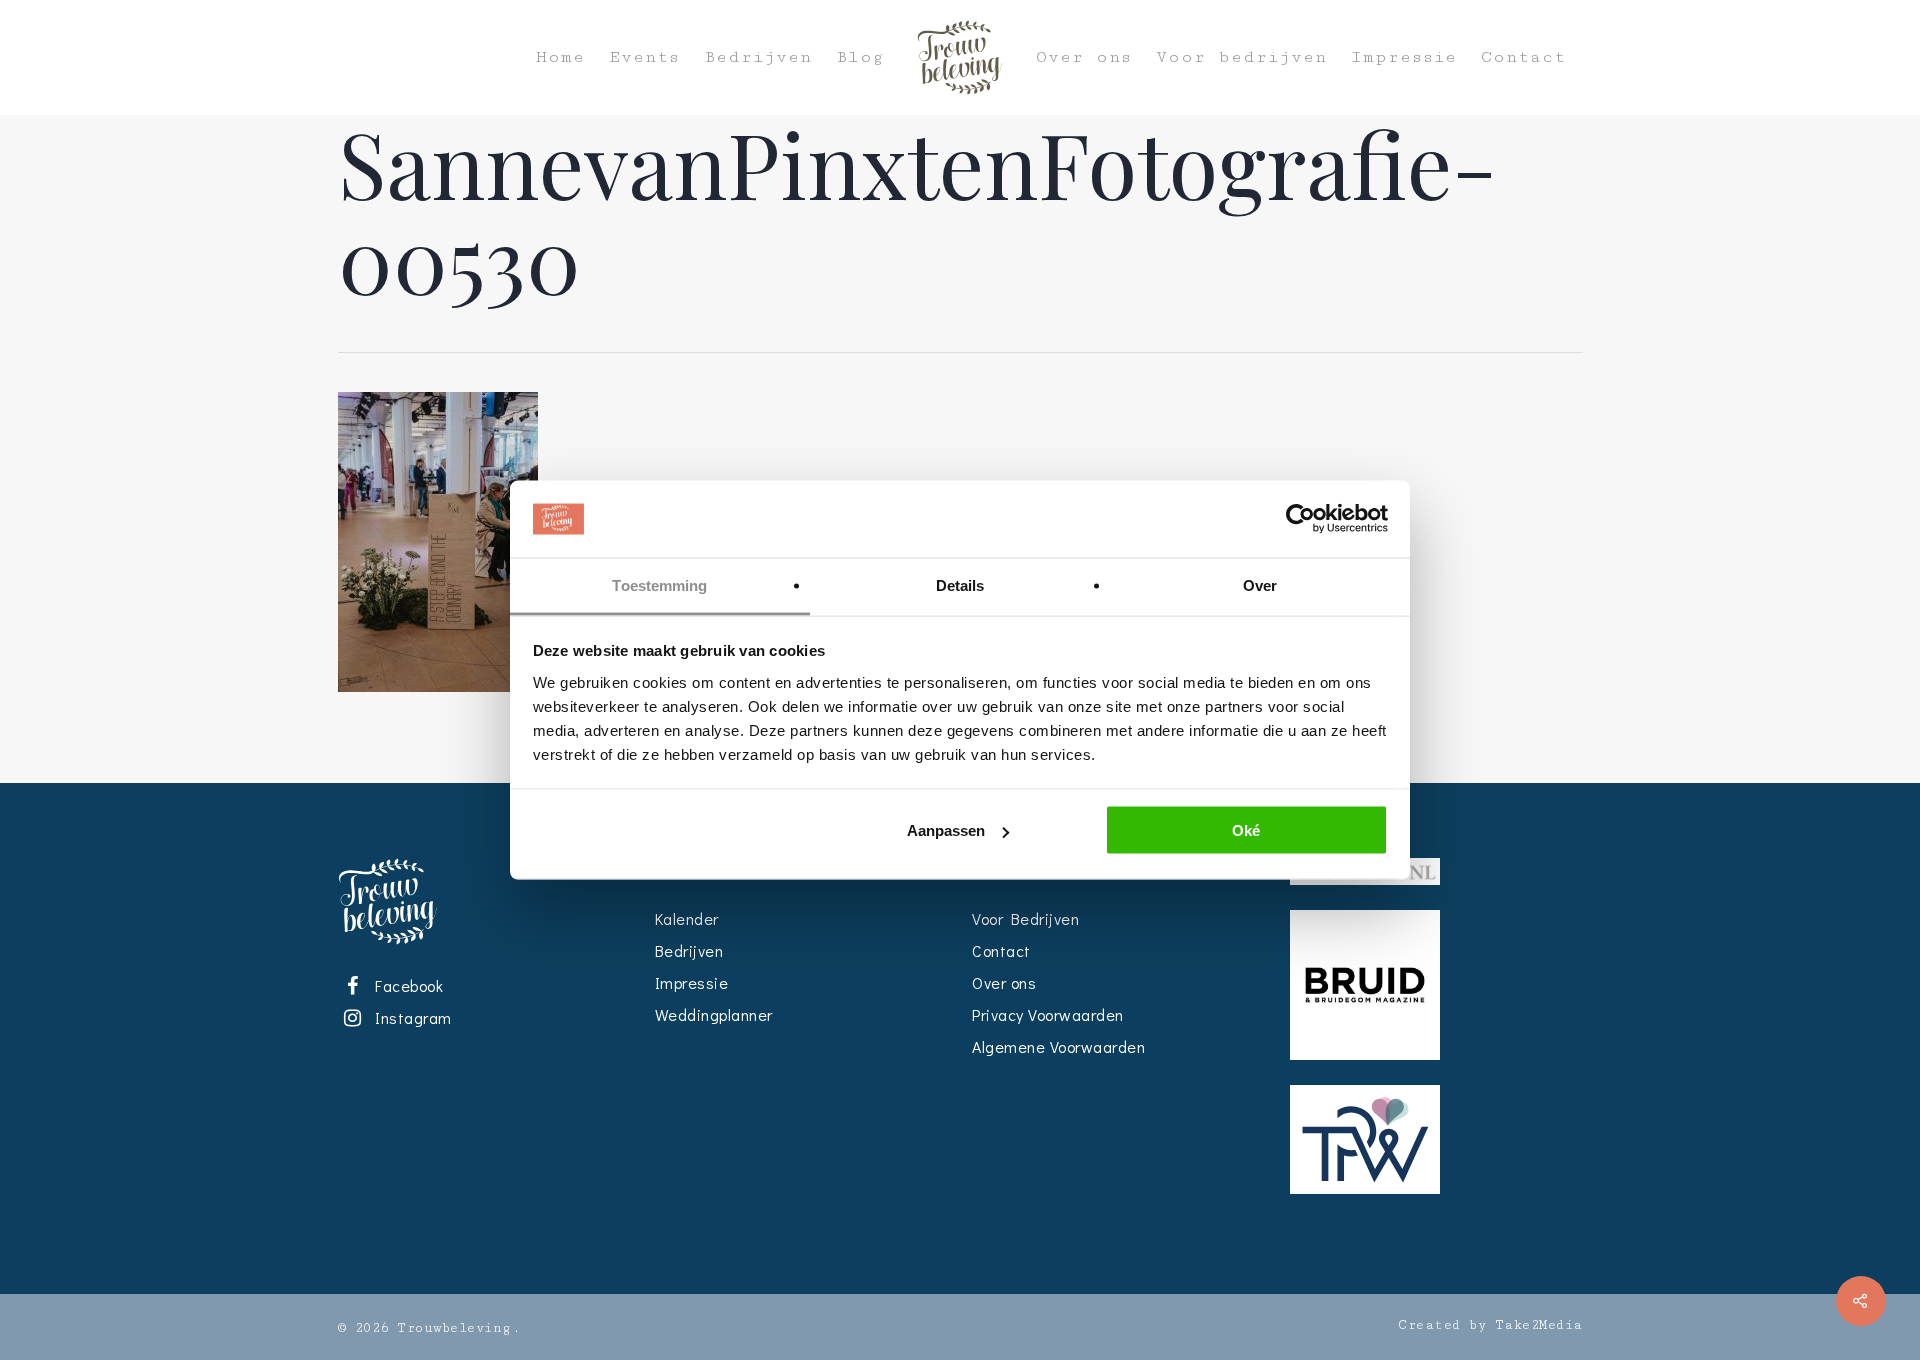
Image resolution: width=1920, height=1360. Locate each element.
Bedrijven (758, 57)
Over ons (1084, 57)
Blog (860, 57)
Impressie (1404, 57)
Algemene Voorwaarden (1058, 1046)
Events (644, 57)
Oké (1246, 830)
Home (560, 57)
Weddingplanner (714, 1014)
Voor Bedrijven (1025, 918)
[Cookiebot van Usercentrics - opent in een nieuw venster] (1300, 519)
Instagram (410, 1017)
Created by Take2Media (1490, 1325)
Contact (1523, 57)
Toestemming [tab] (659, 584)
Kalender (687, 918)
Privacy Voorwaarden (1048, 1014)
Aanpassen (946, 830)
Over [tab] (1260, 584)
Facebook (406, 985)
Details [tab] (960, 584)
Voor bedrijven (1241, 57)
